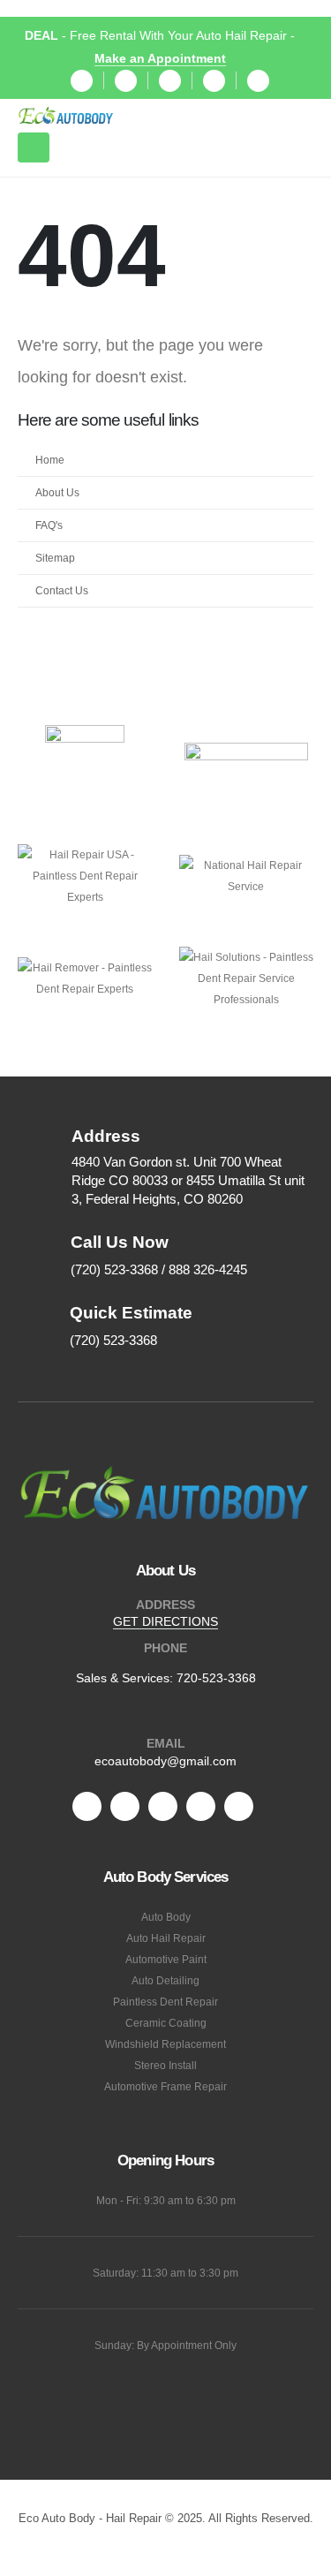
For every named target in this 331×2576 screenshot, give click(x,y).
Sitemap (55, 558)
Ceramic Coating (166, 2023)
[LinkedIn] (258, 81)
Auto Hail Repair (166, 1938)
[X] (126, 81)
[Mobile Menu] (34, 147)
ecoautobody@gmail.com (165, 1761)
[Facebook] (82, 81)
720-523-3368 (216, 1678)
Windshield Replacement (165, 2044)
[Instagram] (214, 81)
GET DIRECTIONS (165, 1621)
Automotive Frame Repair (165, 2086)
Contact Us (62, 590)
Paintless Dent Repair (165, 2002)
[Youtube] (170, 81)
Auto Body (166, 1917)
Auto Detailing (165, 1980)
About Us (57, 492)
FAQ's (49, 525)
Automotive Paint (166, 1959)
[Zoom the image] (165, 1471)
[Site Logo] (66, 116)
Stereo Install (165, 2065)
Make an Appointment (160, 58)
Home (50, 460)
